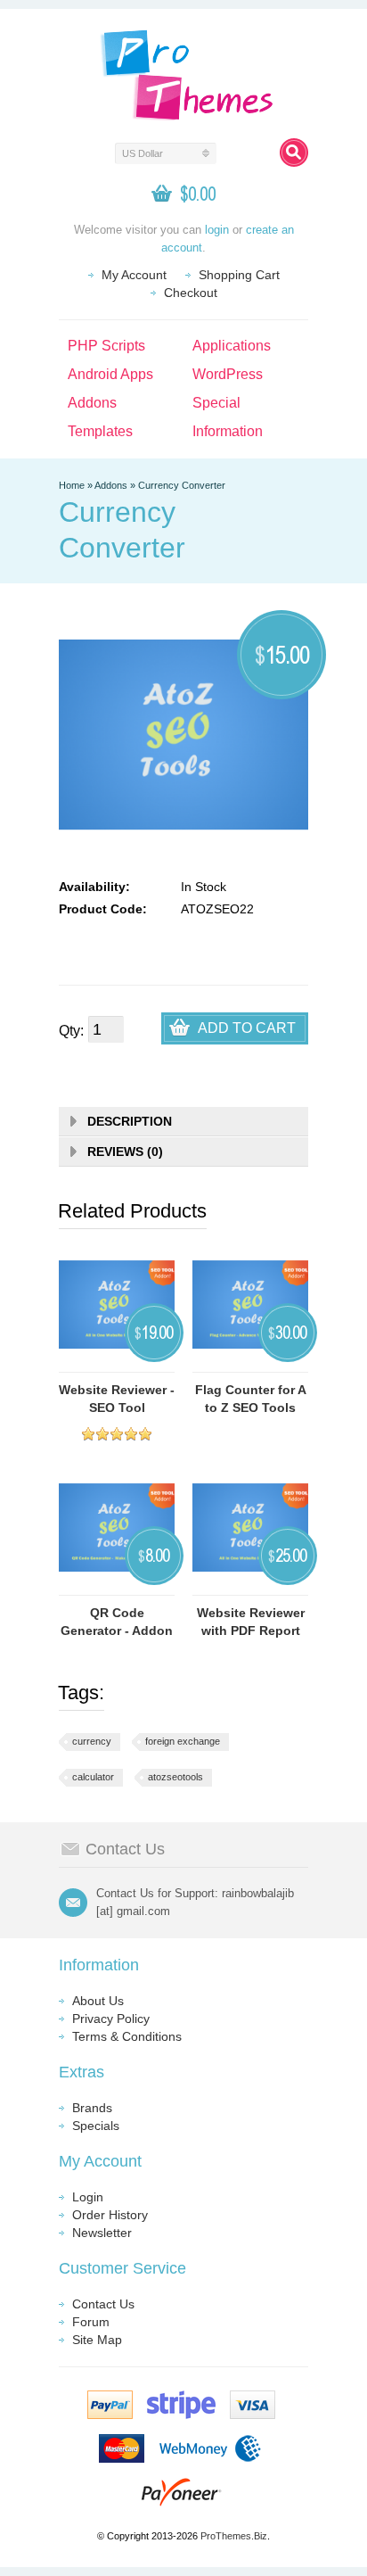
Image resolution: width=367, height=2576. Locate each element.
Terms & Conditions (127, 2036)
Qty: (71, 1031)
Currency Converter (182, 485)
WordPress (228, 374)
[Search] (294, 153)
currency (92, 1741)
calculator (93, 1777)
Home (72, 485)
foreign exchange (183, 1741)
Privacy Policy (111, 2019)
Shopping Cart (239, 275)
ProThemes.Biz (234, 2536)
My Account (134, 275)
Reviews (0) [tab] (125, 1152)
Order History (110, 2215)
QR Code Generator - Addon (117, 1622)
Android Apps (110, 374)
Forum (91, 2322)
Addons (92, 403)
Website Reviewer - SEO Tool (117, 1399)
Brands (92, 2108)
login (217, 230)
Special (216, 403)
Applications (232, 346)
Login (88, 2197)
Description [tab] (130, 1121)
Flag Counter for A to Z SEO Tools (251, 1399)
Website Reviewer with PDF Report (251, 1622)
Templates (100, 431)
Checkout (191, 293)
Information (228, 431)
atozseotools (175, 1777)
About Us (98, 2001)
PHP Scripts (106, 346)
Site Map (97, 2340)
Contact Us (103, 2304)
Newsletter (102, 2233)
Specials (96, 2126)
